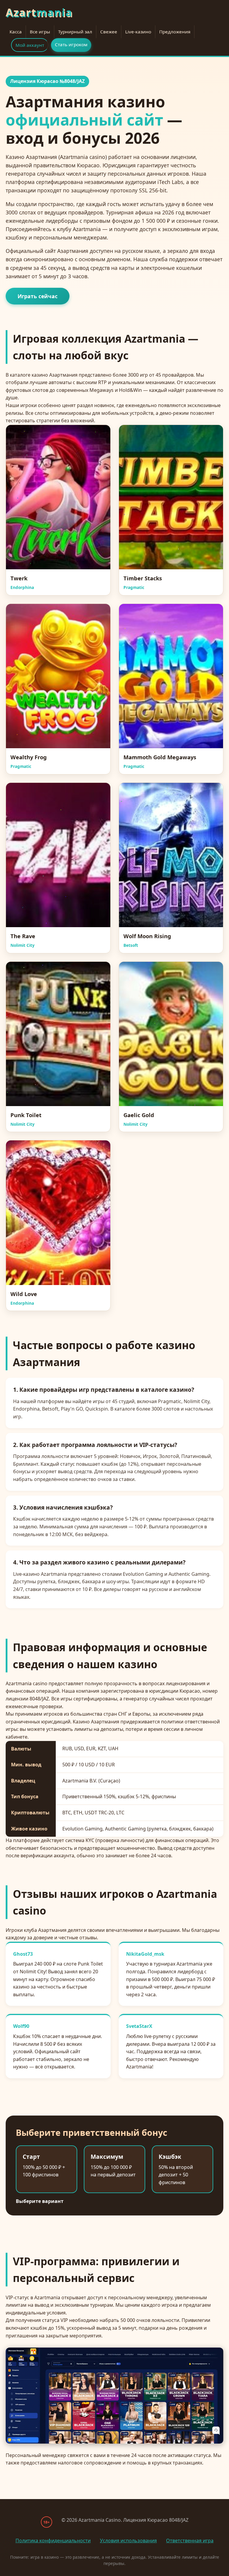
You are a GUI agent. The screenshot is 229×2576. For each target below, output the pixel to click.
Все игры (40, 32)
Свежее (109, 32)
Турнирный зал (75, 32)
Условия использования (128, 2541)
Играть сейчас (38, 296)
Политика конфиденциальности (53, 2541)
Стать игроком (71, 44)
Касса (16, 32)
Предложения (175, 32)
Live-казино (138, 32)
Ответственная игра (190, 2541)
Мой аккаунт (30, 45)
